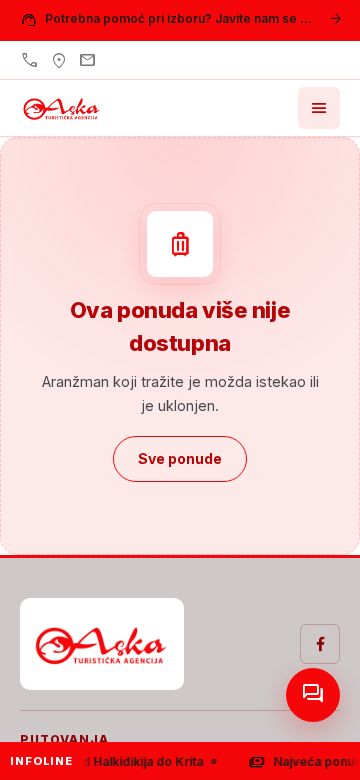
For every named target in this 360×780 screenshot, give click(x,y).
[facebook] (320, 644)
